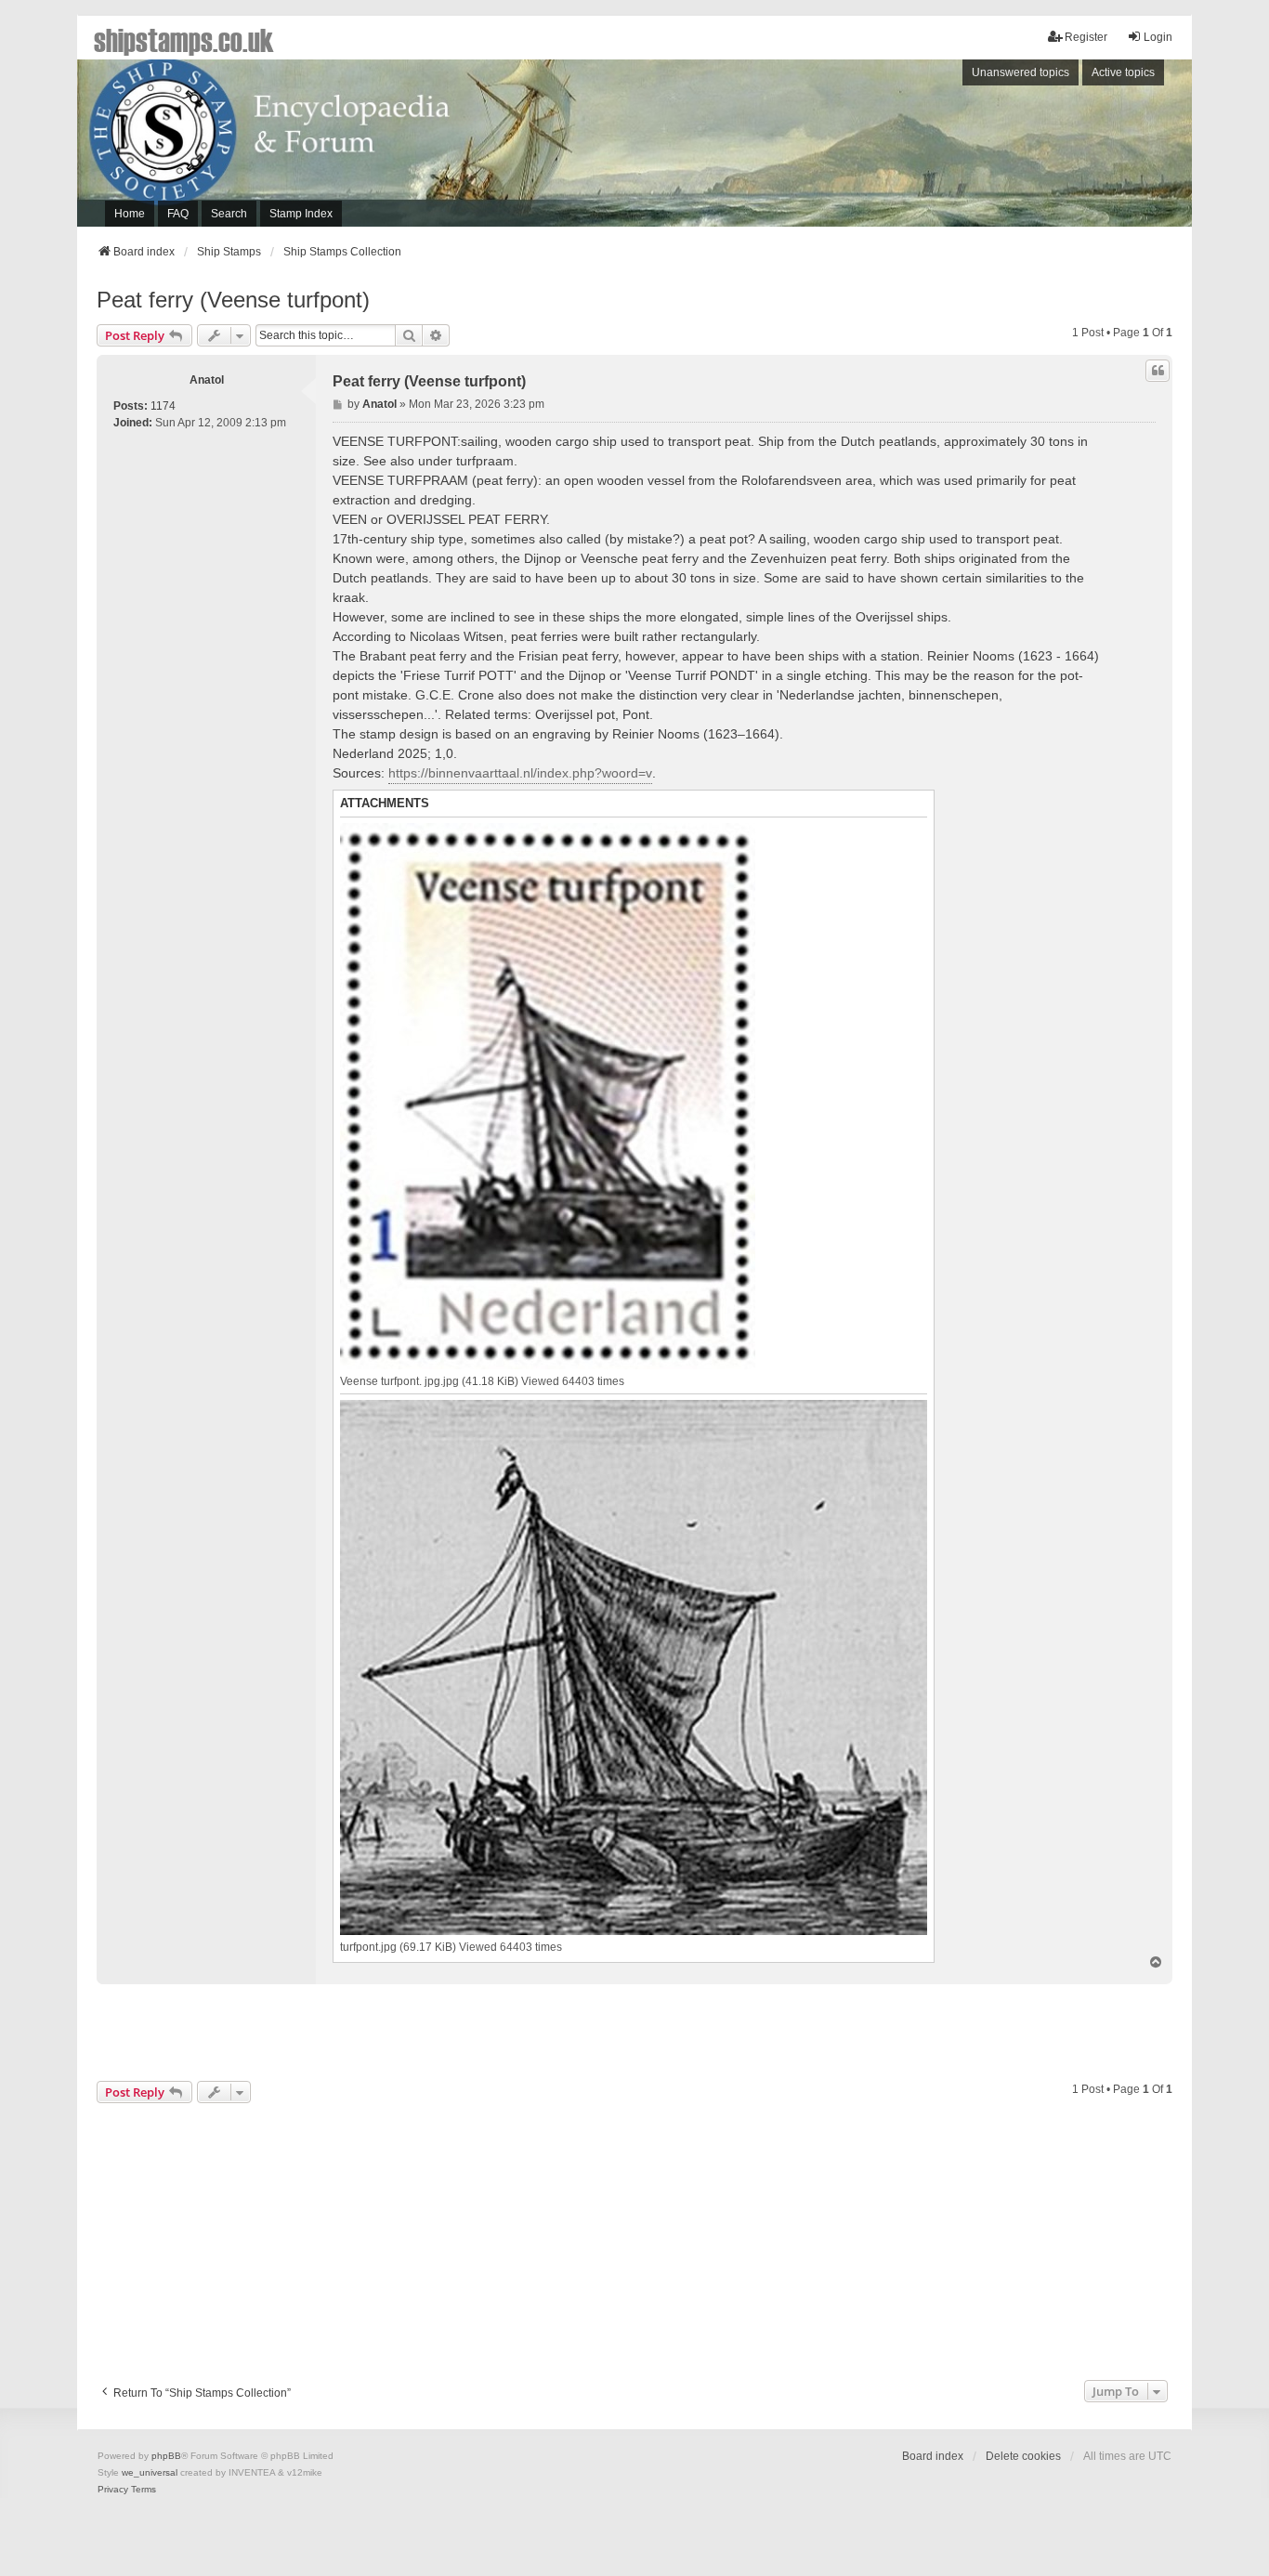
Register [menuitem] (1086, 37)
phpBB (166, 2456)
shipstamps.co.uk (184, 39)
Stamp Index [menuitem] (301, 214)
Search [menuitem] (229, 214)
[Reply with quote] (1158, 371)
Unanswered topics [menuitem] (1020, 72)
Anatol (207, 380)
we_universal (150, 2472)
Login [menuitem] (1158, 37)
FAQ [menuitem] (178, 214)
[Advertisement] (936, 148)
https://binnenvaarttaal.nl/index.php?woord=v (520, 773)
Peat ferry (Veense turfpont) (233, 300)
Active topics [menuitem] (1123, 72)
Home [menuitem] (130, 214)
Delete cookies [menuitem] (1023, 2456)
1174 (163, 406)
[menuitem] (113, 2490)
